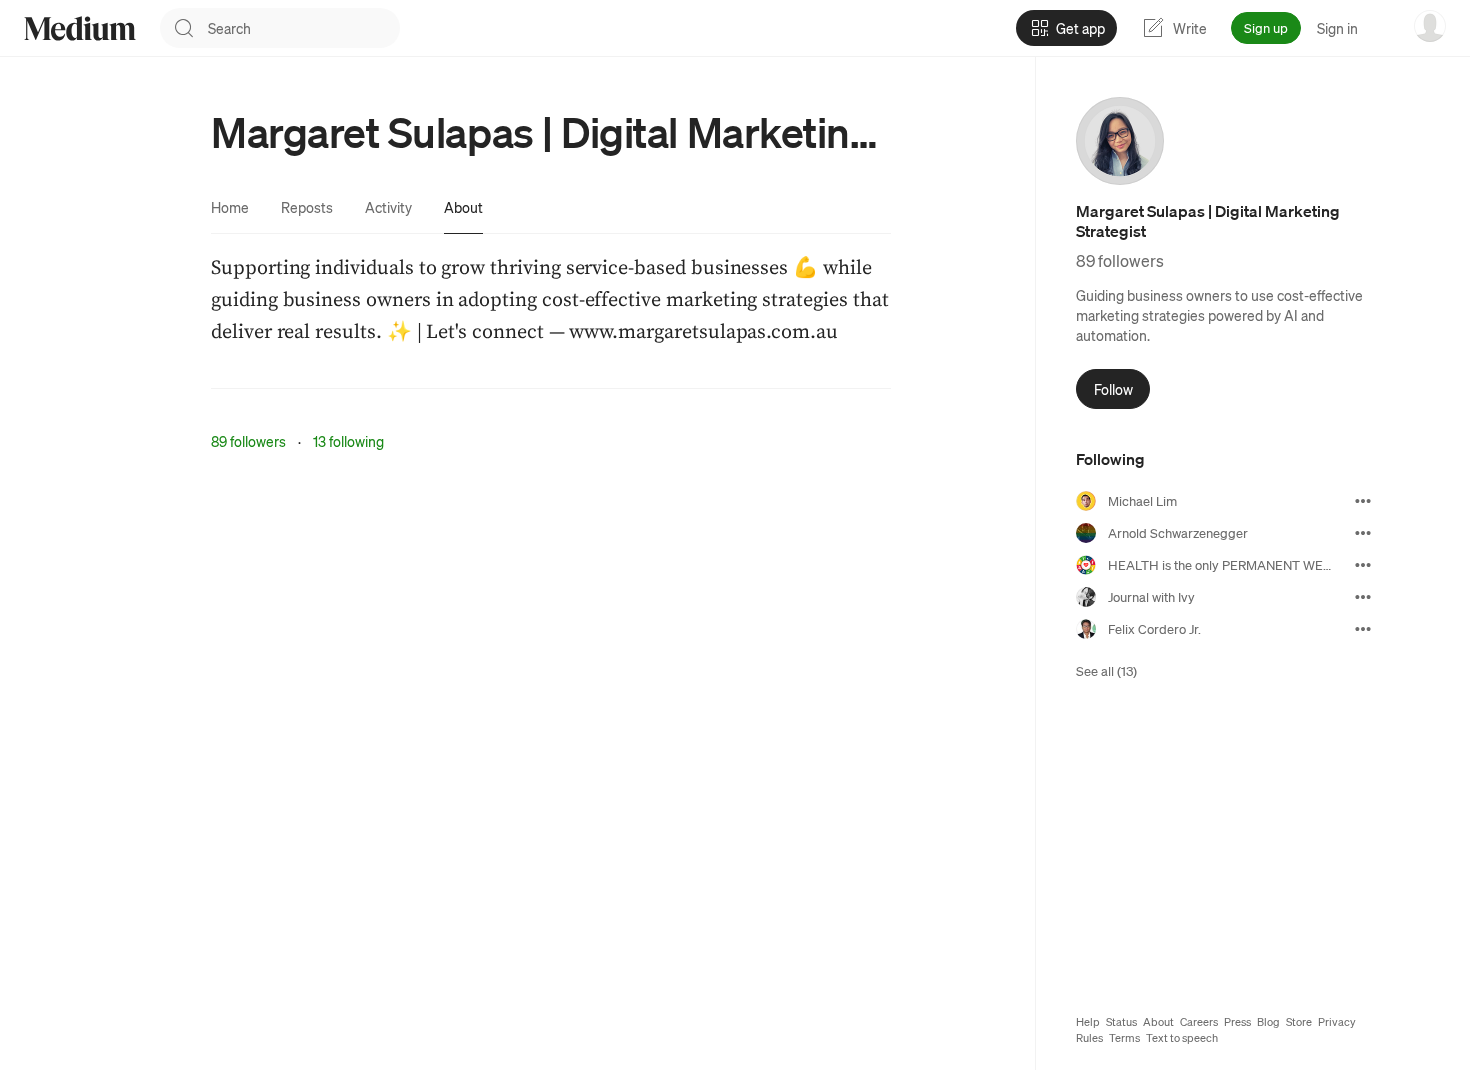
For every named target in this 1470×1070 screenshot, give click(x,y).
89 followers (248, 441)
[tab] (230, 207)
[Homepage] (80, 28)
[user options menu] (1430, 26)
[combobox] (304, 28)
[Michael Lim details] (1363, 501)
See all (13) (1106, 670)
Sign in (1337, 28)
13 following (348, 441)
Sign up (1266, 27)
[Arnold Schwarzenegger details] (1363, 533)
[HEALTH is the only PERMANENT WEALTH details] (1363, 565)
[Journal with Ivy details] (1363, 597)
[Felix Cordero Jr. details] (1363, 629)
